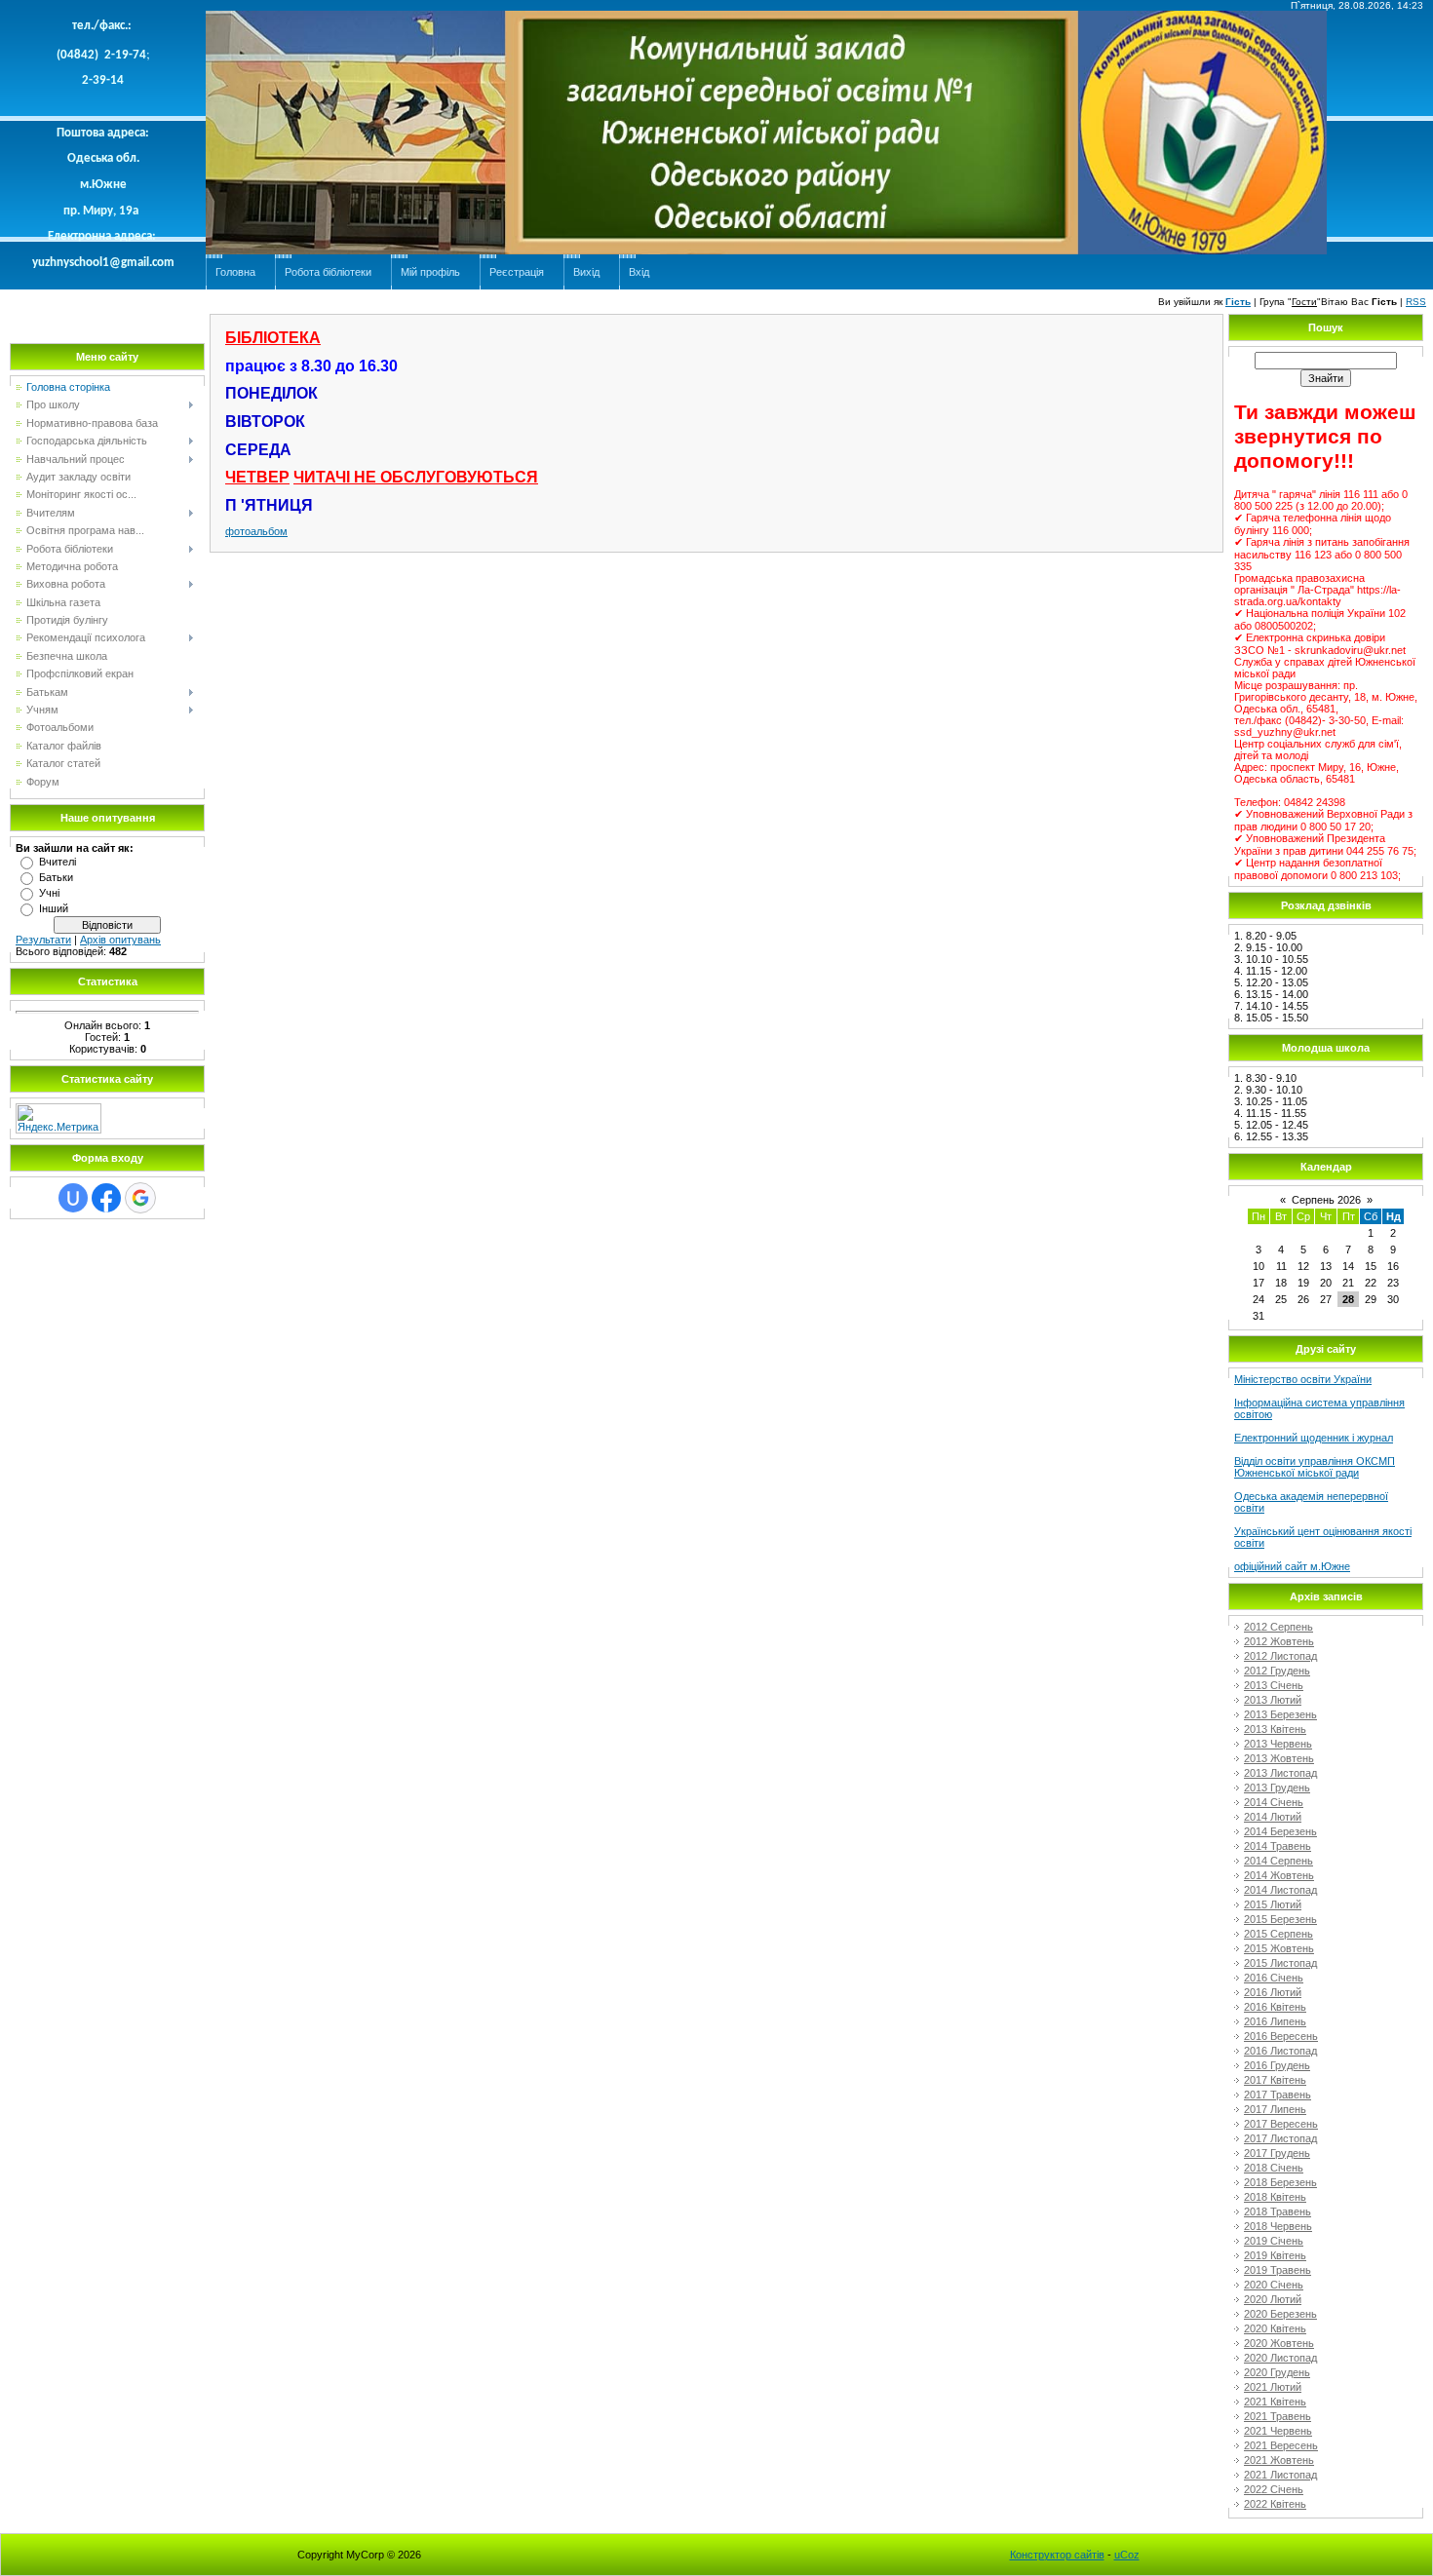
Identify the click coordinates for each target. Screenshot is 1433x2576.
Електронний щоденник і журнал (1314, 1438)
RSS (1416, 302)
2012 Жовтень (1279, 1641)
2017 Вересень (1281, 2124)
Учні (49, 893)
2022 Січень (1274, 2489)
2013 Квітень (1275, 1729)
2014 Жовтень (1279, 1875)
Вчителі (58, 862)
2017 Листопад (1280, 2138)
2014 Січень (1274, 1802)
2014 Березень (1280, 1831)
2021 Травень (1278, 2416)
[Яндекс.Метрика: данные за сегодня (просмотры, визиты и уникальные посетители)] (58, 1118)
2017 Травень (1278, 2095)
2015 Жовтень (1279, 1948)
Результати (43, 940)
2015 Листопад (1280, 1963)
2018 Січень (1274, 2168)
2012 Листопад (1280, 1656)
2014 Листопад (1280, 1890)
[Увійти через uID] (73, 1198)
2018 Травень (1278, 2211)
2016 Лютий (1273, 1992)
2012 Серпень (1278, 1627)
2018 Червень (1278, 2226)
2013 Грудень (1277, 1788)
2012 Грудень (1277, 1671)
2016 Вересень (1281, 2036)
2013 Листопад (1280, 1773)
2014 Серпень (1278, 1861)
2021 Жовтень (1279, 2460)
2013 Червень (1278, 1744)
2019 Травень (1278, 2270)
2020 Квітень (1275, 2328)
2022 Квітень (1275, 2504)
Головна (235, 272)
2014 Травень (1278, 1846)
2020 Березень (1280, 2314)
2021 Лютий (1273, 2387)
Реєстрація (517, 272)
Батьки (56, 877)
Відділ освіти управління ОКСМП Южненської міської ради (1315, 1467)
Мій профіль (430, 272)
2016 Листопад (1280, 2051)
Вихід (586, 272)
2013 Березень (1280, 1714)
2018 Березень (1280, 2182)
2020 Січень (1274, 2285)
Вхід (639, 272)
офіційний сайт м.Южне (1292, 1566)
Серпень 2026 (1326, 1200)
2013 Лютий (1273, 1700)
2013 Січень (1274, 1685)
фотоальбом (256, 531)
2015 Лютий (1273, 1904)
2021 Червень (1278, 2431)
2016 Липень (1275, 2021)
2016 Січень (1274, 1978)
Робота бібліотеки (328, 272)
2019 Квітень (1275, 2255)
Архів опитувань (120, 940)
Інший (54, 908)
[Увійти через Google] (140, 1198)
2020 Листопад (1280, 2358)
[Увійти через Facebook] (106, 1198)
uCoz (1127, 2555)
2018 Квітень (1275, 2197)
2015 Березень (1280, 1919)
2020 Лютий (1273, 2299)
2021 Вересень (1281, 2445)
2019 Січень (1274, 2241)
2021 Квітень (1275, 2402)
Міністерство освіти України (1303, 1379)
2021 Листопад (1280, 2475)
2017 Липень (1275, 2109)
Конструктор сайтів (1057, 2555)
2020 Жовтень (1279, 2343)
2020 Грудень (1277, 2372)
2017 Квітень (1275, 2080)
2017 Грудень (1277, 2153)
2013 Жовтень (1279, 1758)
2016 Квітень (1275, 2007)
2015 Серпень (1278, 1934)
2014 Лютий (1273, 1817)
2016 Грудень (1277, 2065)
